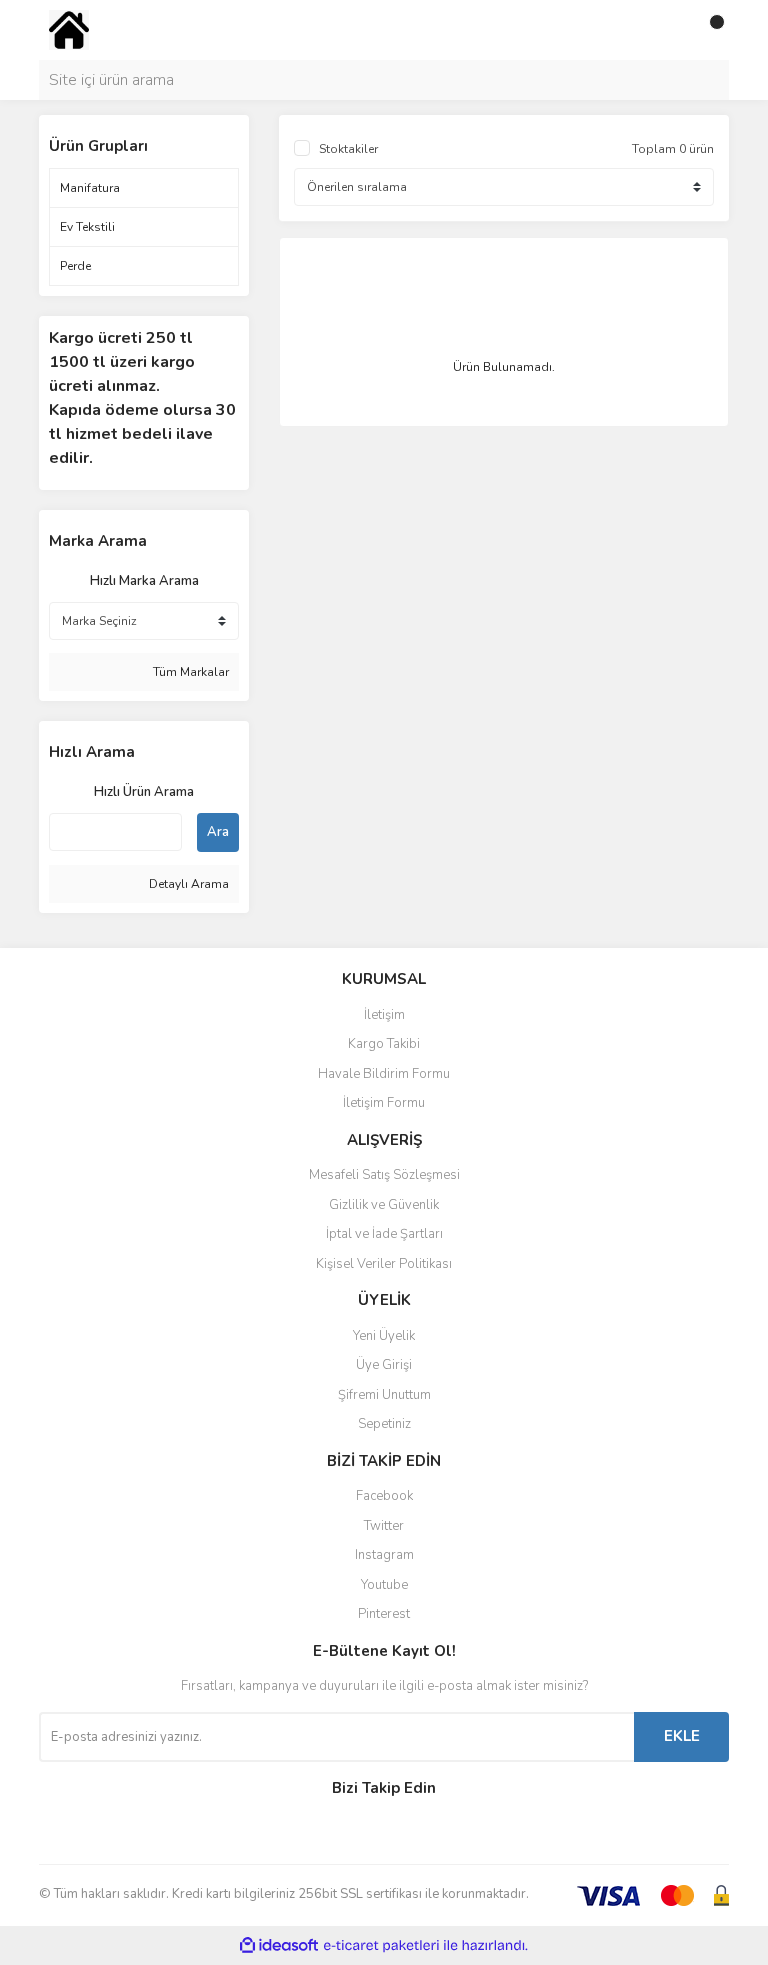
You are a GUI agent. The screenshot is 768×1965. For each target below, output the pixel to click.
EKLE (682, 1736)
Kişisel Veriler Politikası (384, 1264)
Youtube (384, 1585)
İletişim (384, 1015)
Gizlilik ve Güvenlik (384, 1205)
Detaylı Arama (187, 884)
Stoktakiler (348, 149)
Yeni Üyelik (384, 1336)
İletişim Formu (384, 1103)
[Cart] (709, 30)
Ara (218, 832)
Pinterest (384, 1614)
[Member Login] (669, 30)
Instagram (384, 1555)
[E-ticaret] (381, 1946)
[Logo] (69, 29)
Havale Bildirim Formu (384, 1074)
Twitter (384, 1526)
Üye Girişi (384, 1365)
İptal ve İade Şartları (384, 1234)
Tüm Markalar (189, 672)
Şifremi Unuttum (384, 1395)
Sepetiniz (384, 1424)
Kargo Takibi (384, 1044)
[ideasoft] (279, 1945)
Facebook (384, 1496)
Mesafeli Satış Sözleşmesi (384, 1175)
